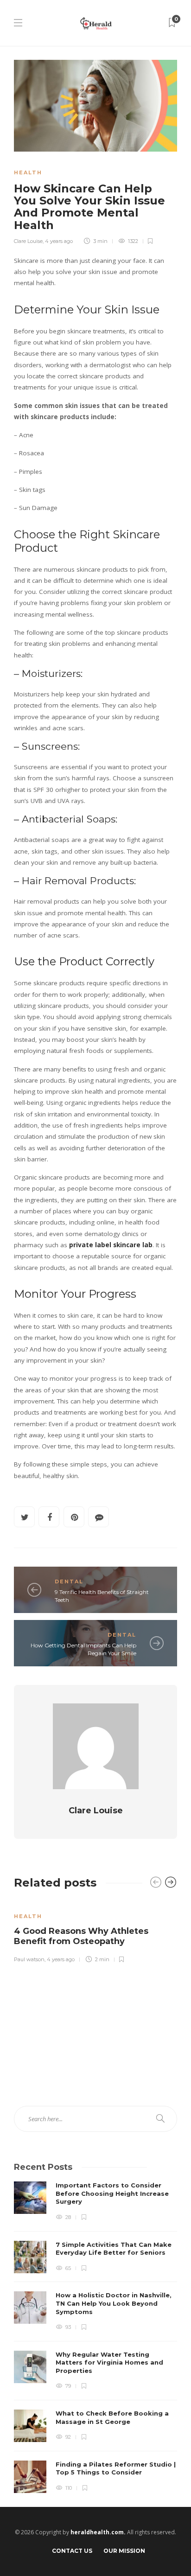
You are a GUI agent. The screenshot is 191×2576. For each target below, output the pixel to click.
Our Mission (124, 2551)
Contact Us (72, 2551)
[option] (95, 1932)
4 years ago (59, 241)
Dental (69, 1581)
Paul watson (29, 1959)
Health (28, 172)
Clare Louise (28, 241)
